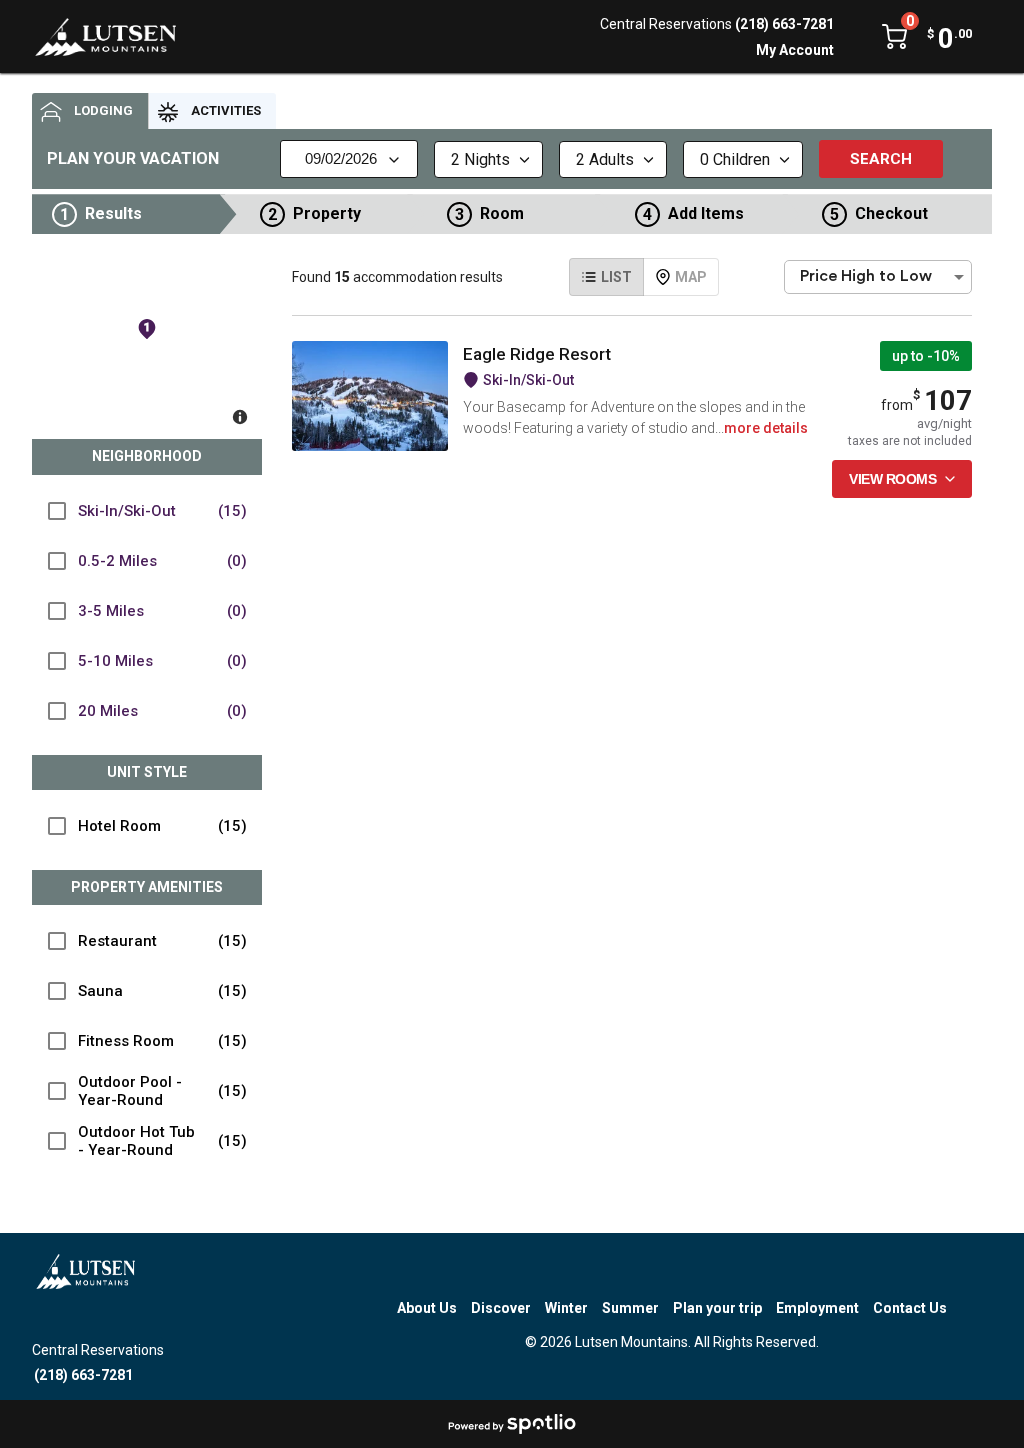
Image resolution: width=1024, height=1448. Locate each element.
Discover (501, 1308)
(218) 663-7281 (784, 24)
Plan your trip (717, 1308)
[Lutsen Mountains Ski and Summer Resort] (105, 37)
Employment (817, 1308)
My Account (795, 50)
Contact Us (910, 1308)
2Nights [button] (480, 159)
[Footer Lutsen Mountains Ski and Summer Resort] (85, 1290)
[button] (137, 214)
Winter (566, 1308)
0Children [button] (735, 159)
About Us (427, 1308)
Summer (630, 1308)
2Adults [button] (605, 159)
